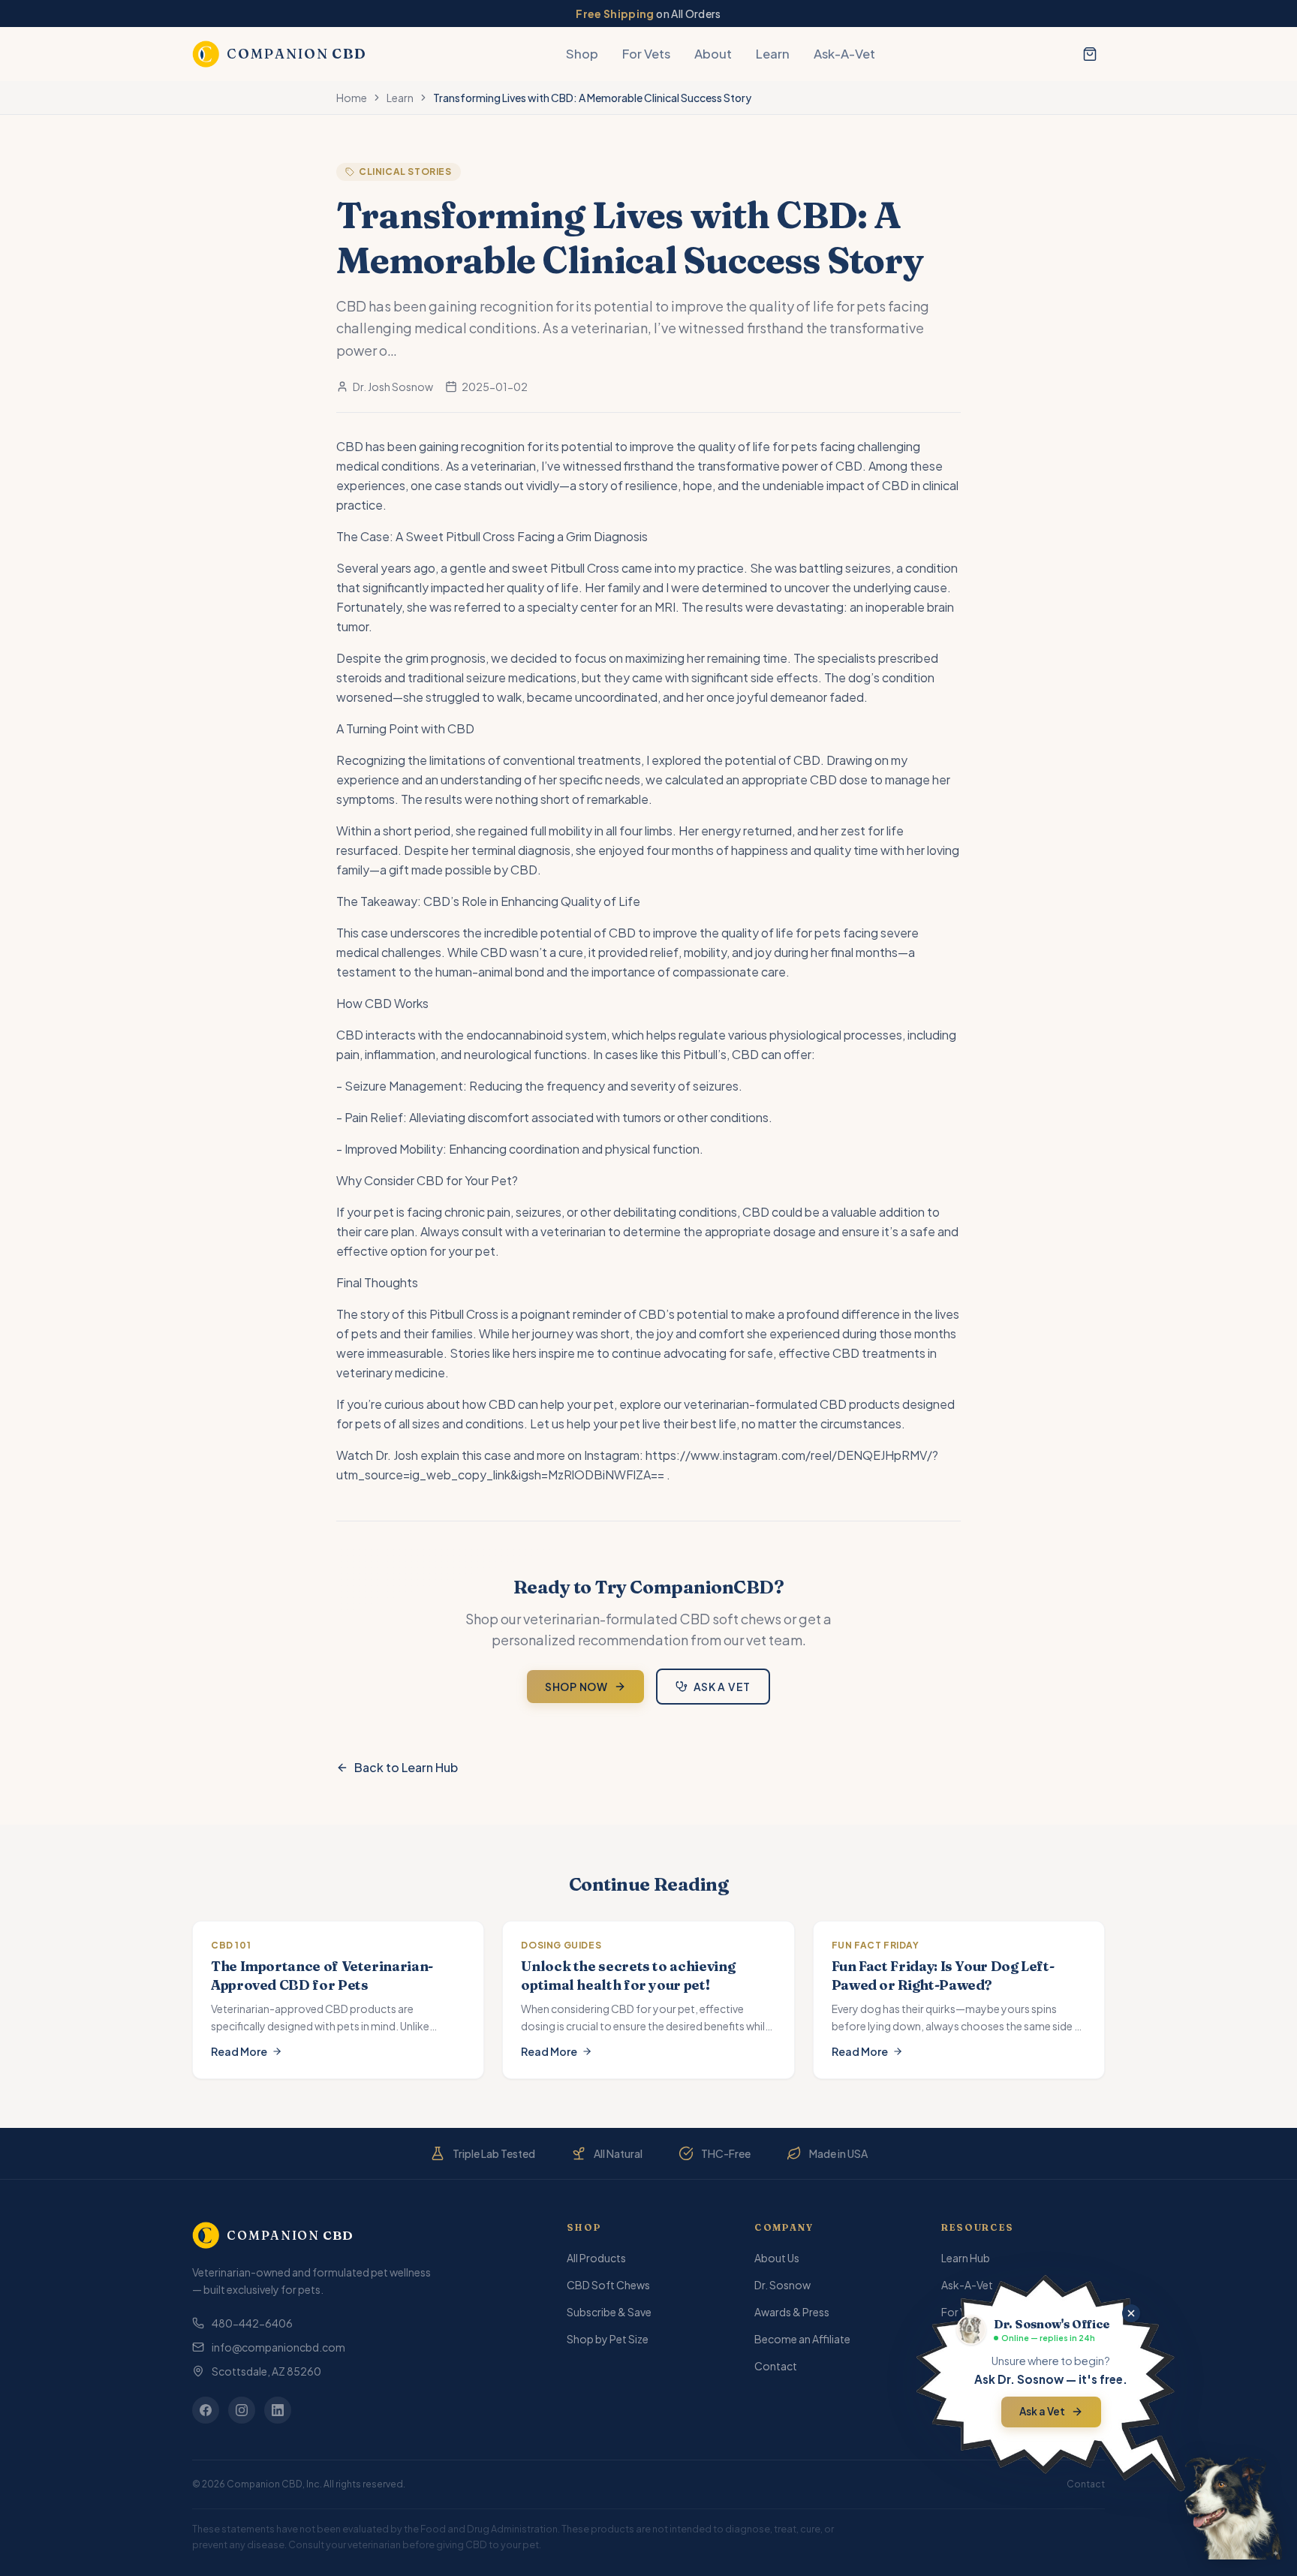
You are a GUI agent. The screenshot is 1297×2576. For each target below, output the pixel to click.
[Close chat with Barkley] (1233, 2508)
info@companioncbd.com (278, 2347)
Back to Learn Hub (406, 1767)
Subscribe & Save (609, 2312)
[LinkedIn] (278, 2410)
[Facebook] (206, 2410)
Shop (582, 54)
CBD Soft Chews (608, 2285)
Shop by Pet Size (608, 2339)
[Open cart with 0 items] (1090, 54)
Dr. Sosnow (782, 2285)
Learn (773, 54)
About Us (777, 2258)
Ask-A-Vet (844, 54)
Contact (776, 2366)
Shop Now (576, 1687)
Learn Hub (966, 2258)
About (713, 54)
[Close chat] (1131, 2313)
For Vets (646, 54)
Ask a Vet (722, 1687)
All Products (596, 2258)
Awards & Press (792, 2312)
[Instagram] (242, 2410)
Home (352, 98)
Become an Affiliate (802, 2339)
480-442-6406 (252, 2323)
